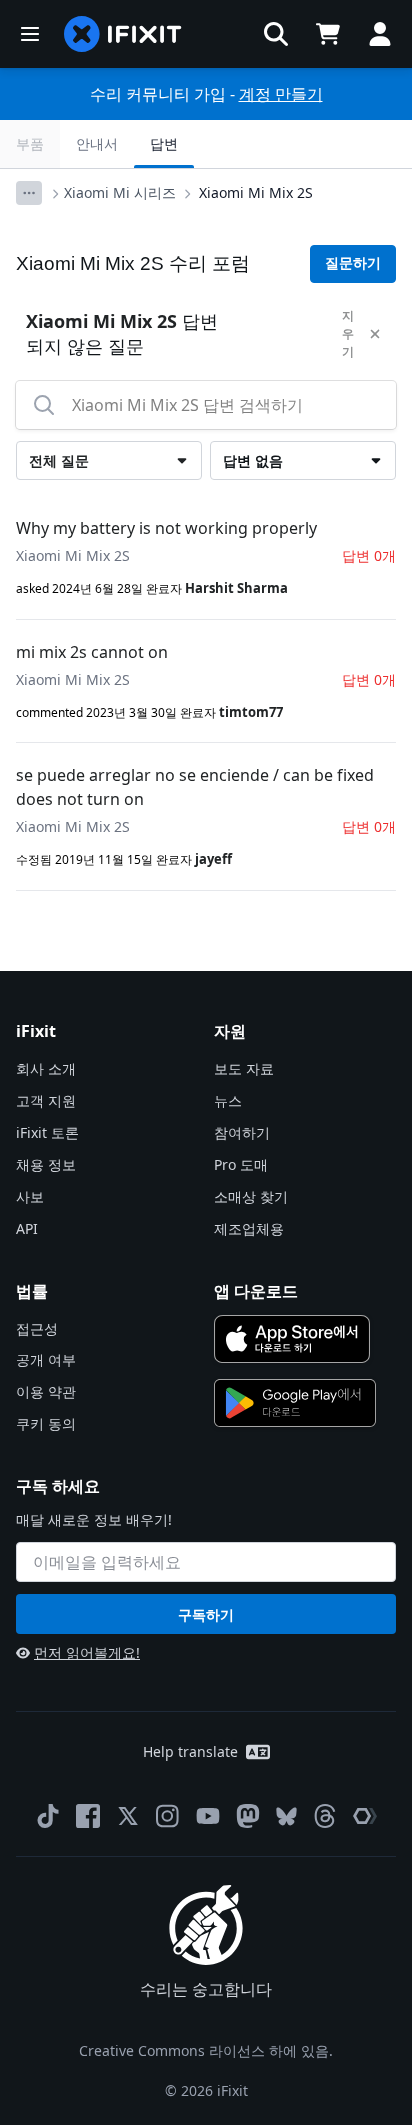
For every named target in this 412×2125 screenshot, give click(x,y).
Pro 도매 (241, 1164)
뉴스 (228, 1100)
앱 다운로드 (256, 1291)
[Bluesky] (286, 1816)
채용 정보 (46, 1164)
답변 (164, 143)
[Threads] (325, 1816)
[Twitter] (128, 1816)
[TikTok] (48, 1816)
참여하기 (242, 1132)
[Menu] (30, 34)
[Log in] (380, 34)
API (27, 1228)
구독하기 (206, 1614)
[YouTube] (208, 1816)
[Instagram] (168, 1816)
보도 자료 (244, 1068)
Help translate (190, 1751)
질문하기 (353, 263)
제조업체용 (249, 1228)
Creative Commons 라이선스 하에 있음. (206, 2050)
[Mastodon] (248, 1816)
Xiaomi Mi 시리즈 (120, 192)
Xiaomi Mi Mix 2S (256, 192)
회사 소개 (46, 1068)
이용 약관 (46, 1391)
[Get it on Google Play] (295, 1403)
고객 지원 (46, 1100)
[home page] (123, 34)
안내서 (97, 143)
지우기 (348, 333)
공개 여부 (46, 1359)
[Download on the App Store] (292, 1339)
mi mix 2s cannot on (92, 652)
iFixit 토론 (47, 1132)
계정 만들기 (281, 94)
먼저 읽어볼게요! (87, 1652)
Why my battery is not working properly (166, 528)
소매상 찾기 (251, 1196)
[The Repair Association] (365, 1816)
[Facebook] (88, 1816)
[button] (276, 34)
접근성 (37, 1328)
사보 (30, 1196)
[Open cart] (328, 34)
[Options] (29, 193)
